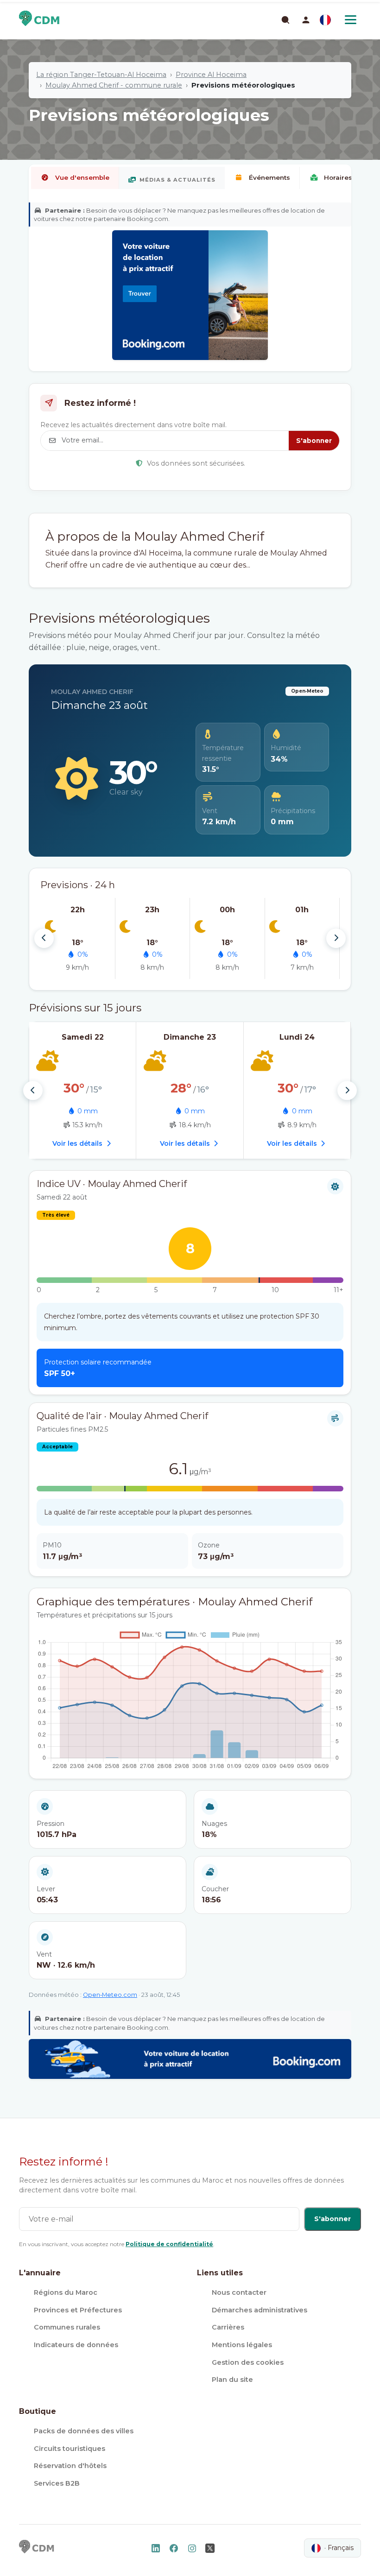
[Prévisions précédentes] (44, 938)
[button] (306, 20)
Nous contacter (239, 2292)
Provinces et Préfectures (78, 2310)
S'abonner (314, 441)
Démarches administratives (260, 2310)
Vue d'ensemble (82, 177)
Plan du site (232, 2380)
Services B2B (57, 2483)
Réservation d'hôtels (70, 2466)
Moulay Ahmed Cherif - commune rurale (114, 85)
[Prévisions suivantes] (336, 938)
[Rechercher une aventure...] (285, 19)
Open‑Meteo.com (110, 1995)
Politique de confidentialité (169, 2244)
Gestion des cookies (248, 2362)
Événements (269, 177)
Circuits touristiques (70, 2449)
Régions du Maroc (66, 2292)
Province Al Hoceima (211, 75)
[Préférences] (325, 20)
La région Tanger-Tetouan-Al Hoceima (101, 75)
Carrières (228, 2327)
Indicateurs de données (76, 2345)
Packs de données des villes (84, 2431)
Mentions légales (242, 2345)
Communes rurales (67, 2327)
